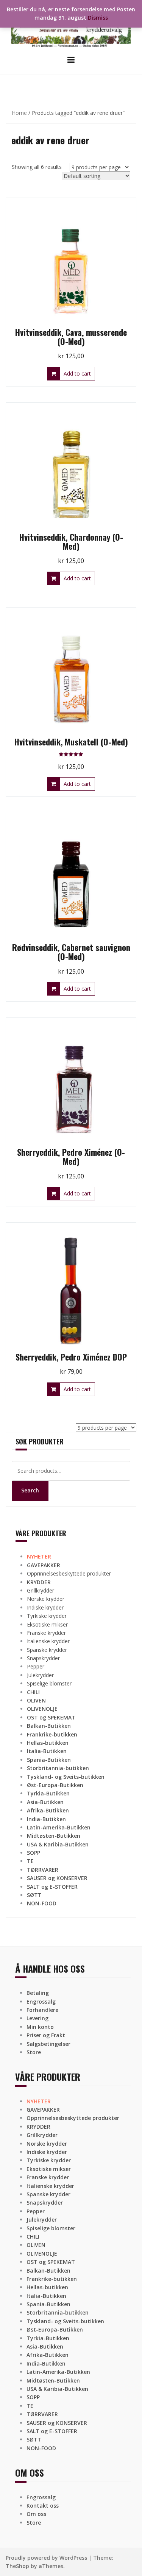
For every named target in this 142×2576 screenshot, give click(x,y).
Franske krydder (46, 1633)
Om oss (36, 2514)
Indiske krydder (45, 1607)
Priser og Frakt (46, 2035)
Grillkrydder (41, 1590)
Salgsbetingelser (48, 2044)
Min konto (40, 2027)
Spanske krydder (47, 1650)
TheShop (17, 2566)
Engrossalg (41, 2002)
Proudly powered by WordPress (46, 2558)
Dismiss (98, 18)
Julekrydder (40, 1675)
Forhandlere (42, 2010)
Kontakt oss (43, 2506)
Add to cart (77, 373)
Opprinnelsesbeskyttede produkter (69, 1573)
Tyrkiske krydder (47, 1616)
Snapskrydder (43, 1658)
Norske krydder (46, 1599)
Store (34, 2052)
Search (30, 1490)
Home (19, 113)
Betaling (38, 1993)
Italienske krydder (48, 1641)
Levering (37, 2018)
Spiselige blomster (49, 1683)
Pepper (36, 1666)
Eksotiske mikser (47, 1624)
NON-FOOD (42, 1903)
